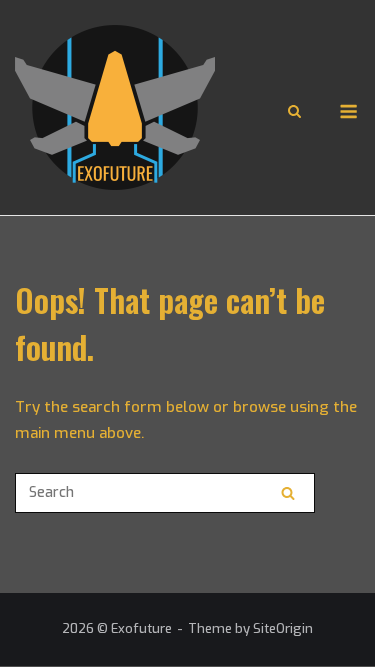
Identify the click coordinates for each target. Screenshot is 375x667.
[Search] (288, 493)
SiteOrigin (283, 628)
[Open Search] (294, 113)
